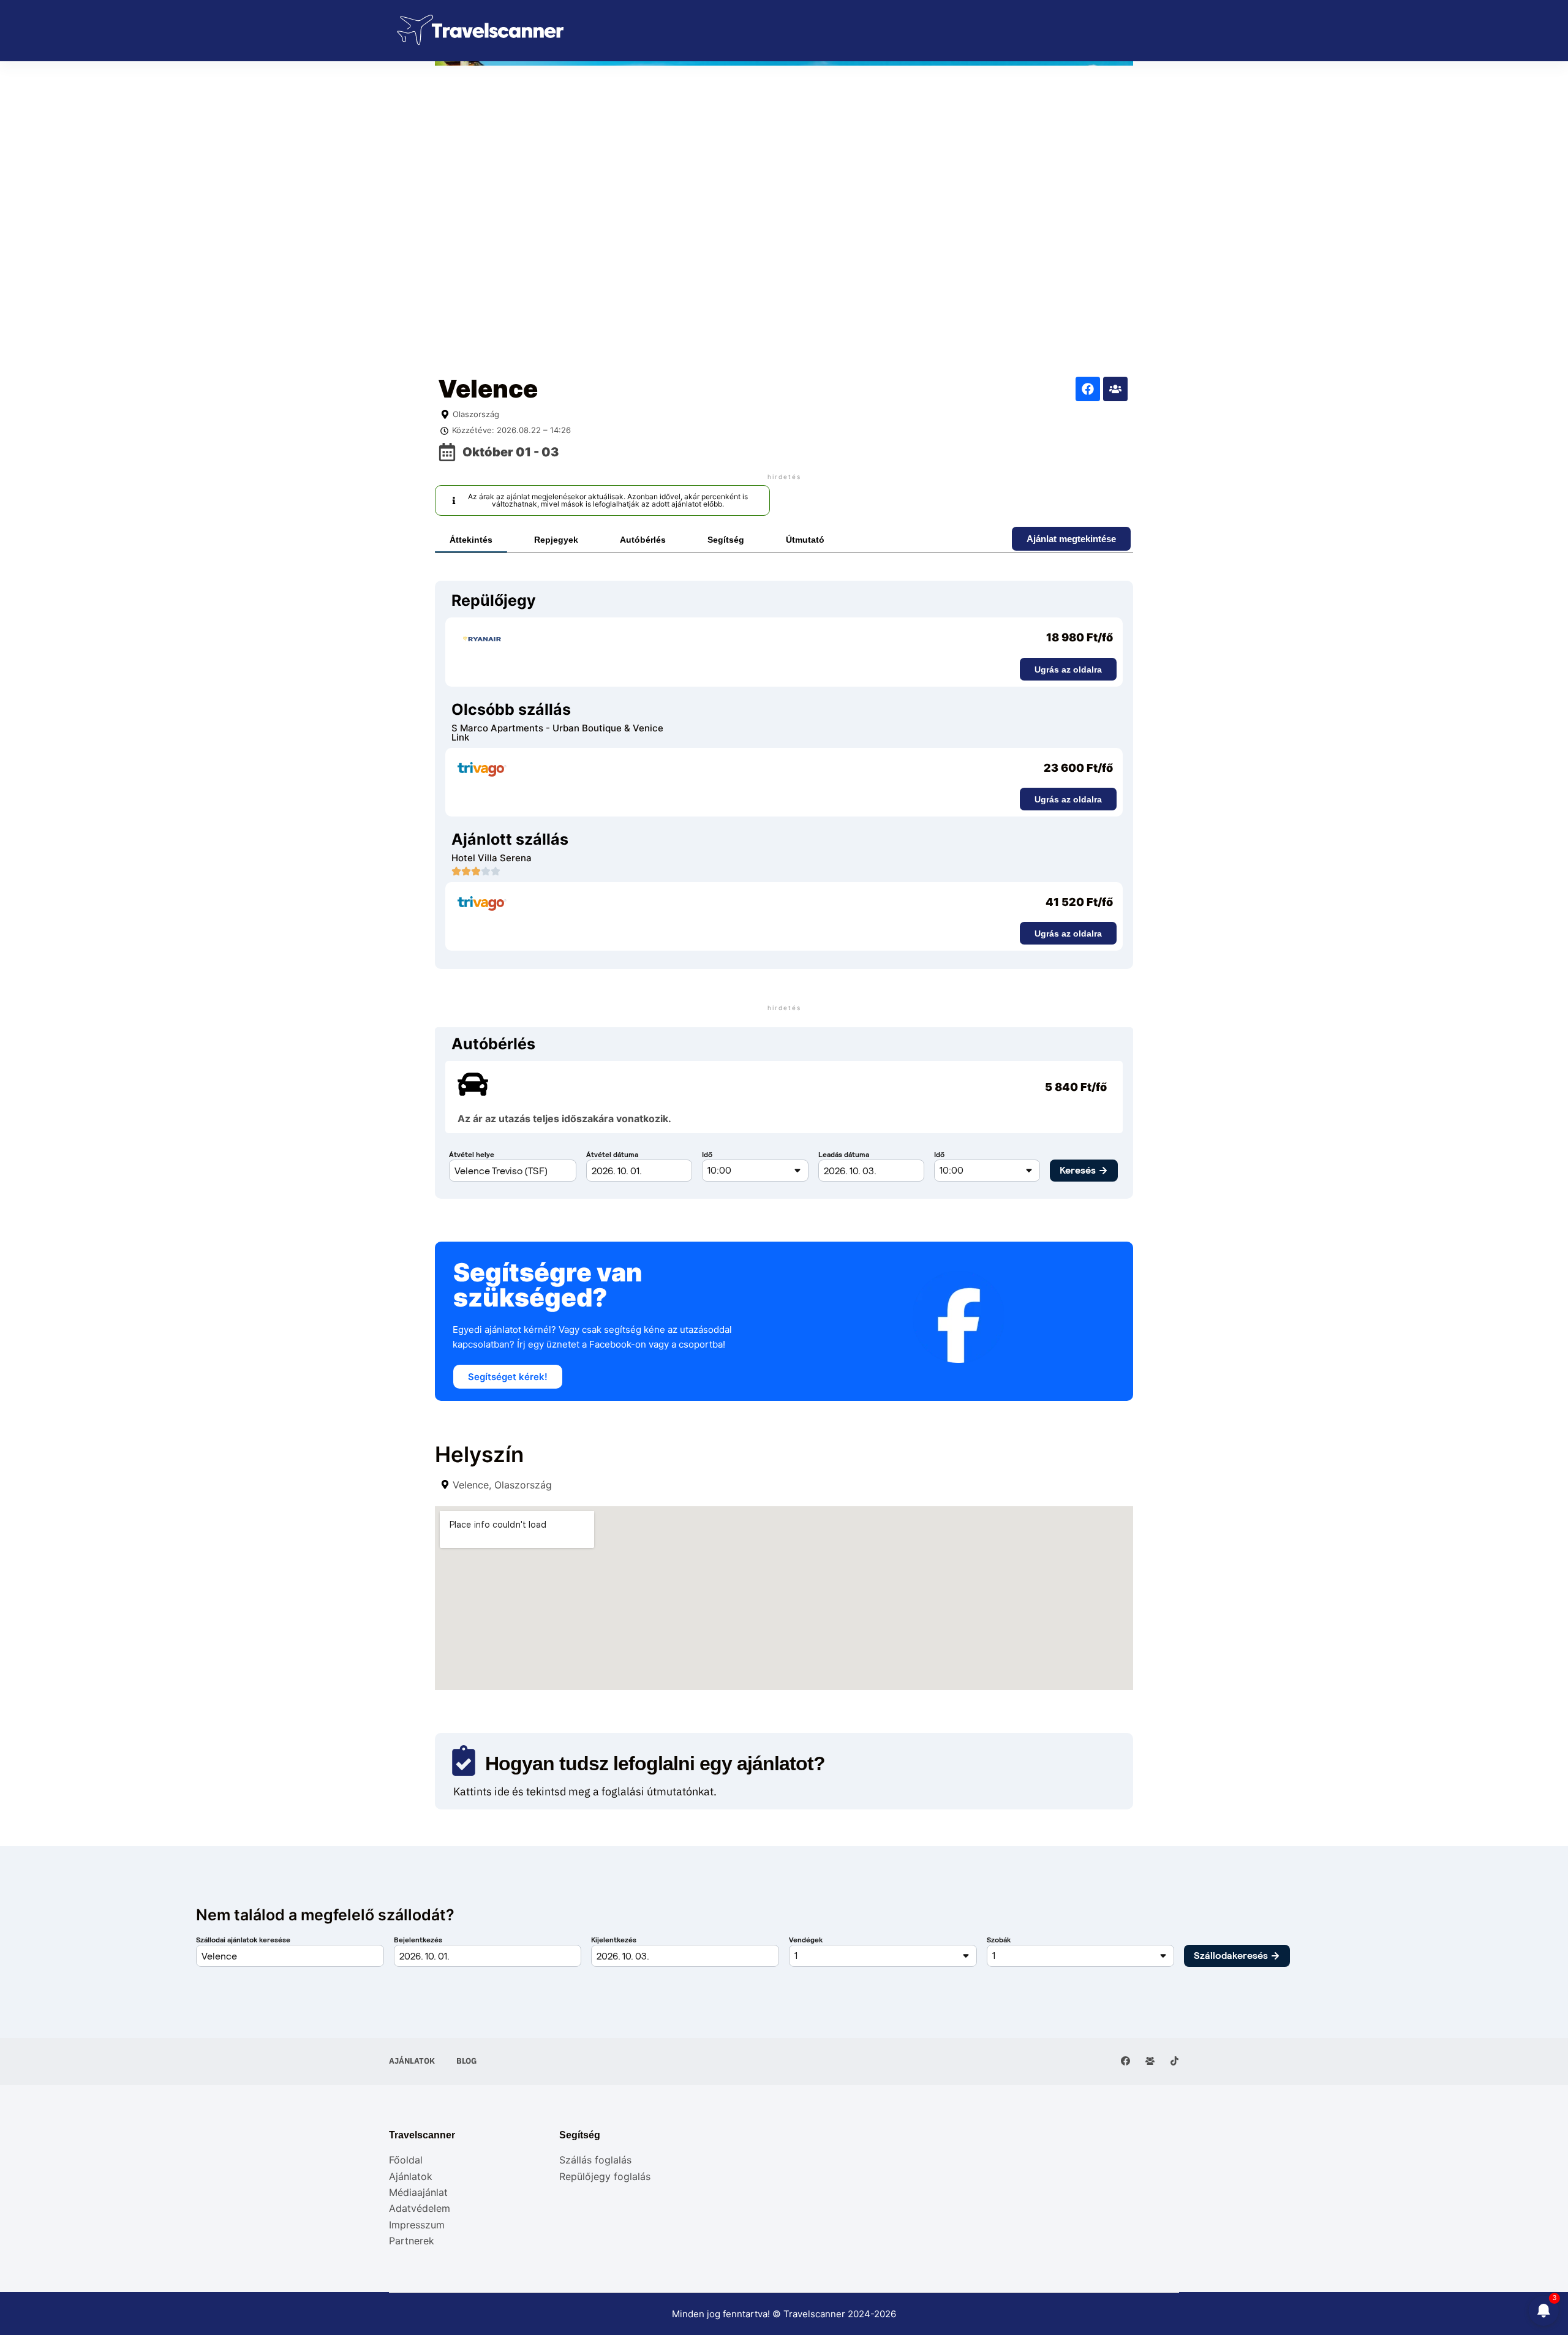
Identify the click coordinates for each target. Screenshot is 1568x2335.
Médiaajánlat (418, 2192)
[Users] (1115, 389)
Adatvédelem (420, 2208)
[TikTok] (1174, 2061)
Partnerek (412, 2241)
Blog (466, 2061)
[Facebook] (1088, 389)
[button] (602, 500)
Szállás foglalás (595, 2160)
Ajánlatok (412, 2061)
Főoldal (406, 2160)
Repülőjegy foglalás (605, 2176)
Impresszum (417, 2225)
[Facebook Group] (1150, 2061)
